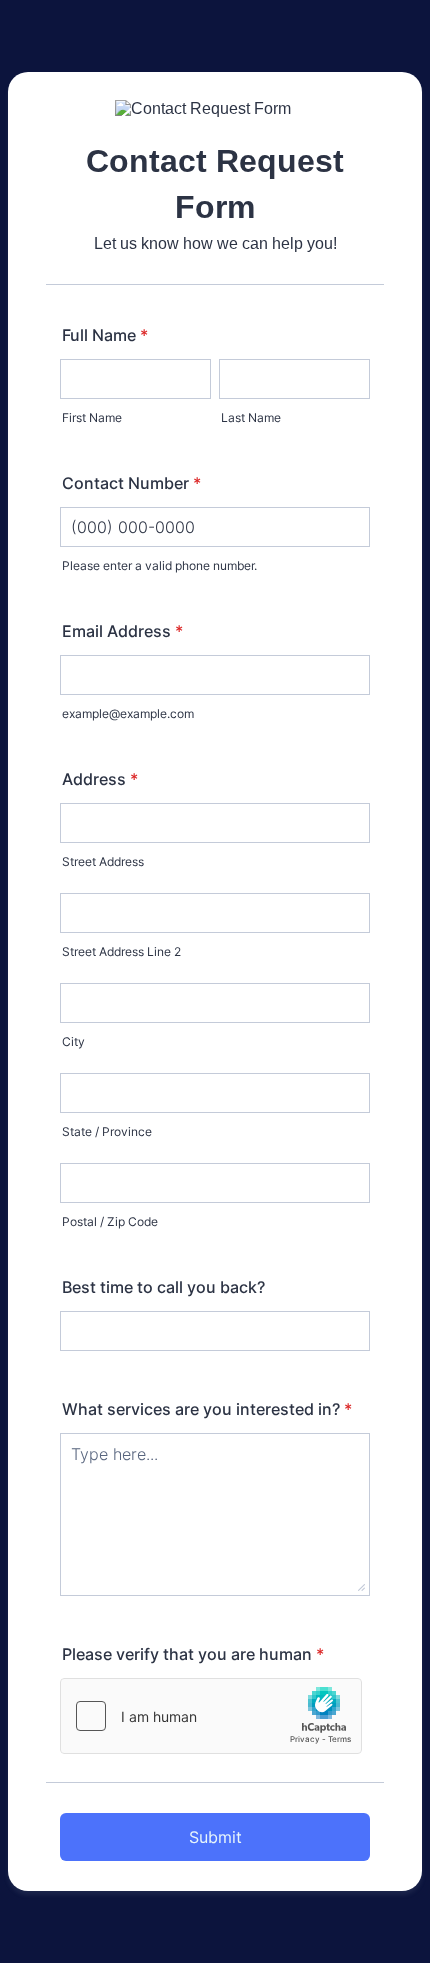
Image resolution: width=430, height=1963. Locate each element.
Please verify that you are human (193, 1654)
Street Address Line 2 (121, 951)
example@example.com (128, 713)
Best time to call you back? (163, 1287)
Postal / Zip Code (110, 1221)
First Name (92, 417)
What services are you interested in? (207, 1409)
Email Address (122, 631)
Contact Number (131, 483)
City (73, 1041)
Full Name (105, 335)
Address (100, 779)
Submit (215, 1837)
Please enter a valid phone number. (159, 565)
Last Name (251, 417)
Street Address (103, 861)
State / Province (107, 1131)
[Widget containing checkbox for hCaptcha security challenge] (211, 1716)
